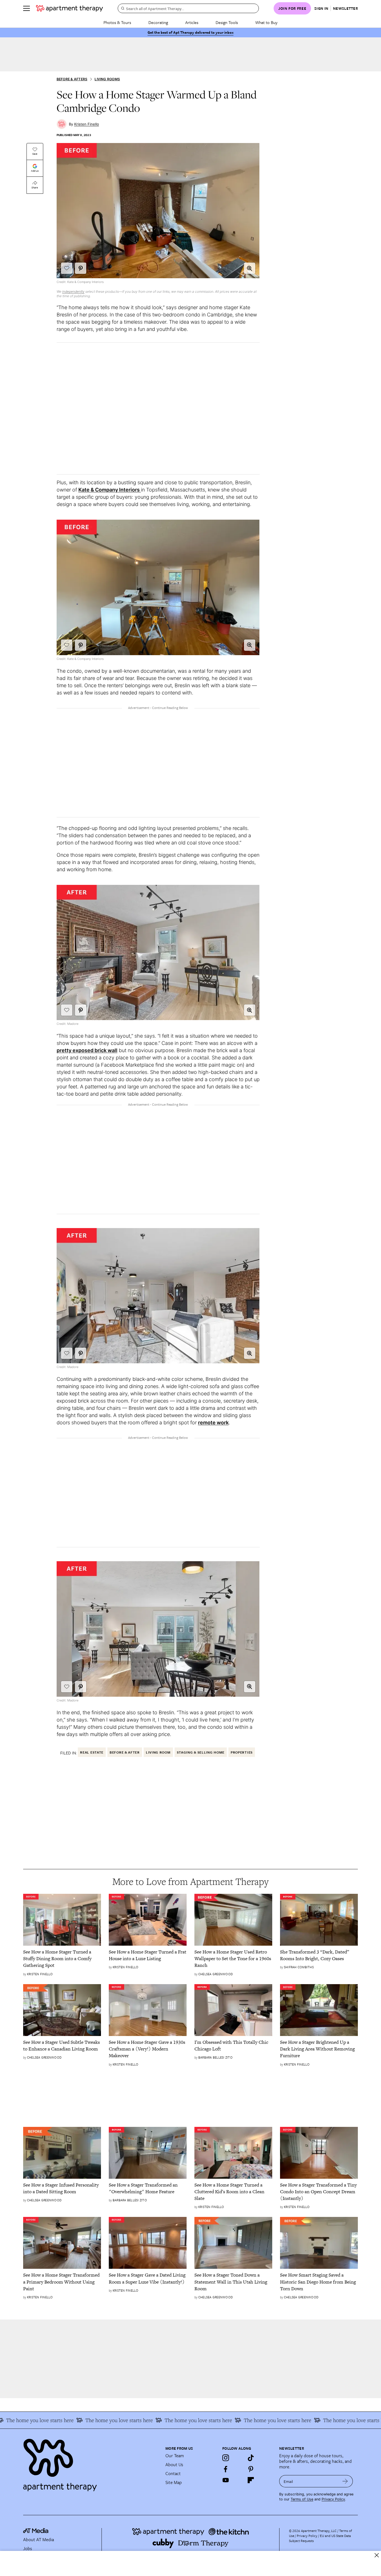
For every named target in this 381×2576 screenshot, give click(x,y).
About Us (174, 2464)
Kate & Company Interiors (110, 490)
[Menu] (26, 8)
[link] (62, 1959)
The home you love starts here (325, 2420)
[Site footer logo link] (91, 2463)
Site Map (174, 2482)
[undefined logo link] (69, 8)
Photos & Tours (117, 22)
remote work (213, 1423)
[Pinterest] (251, 2469)
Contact (173, 2473)
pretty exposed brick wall (87, 1050)
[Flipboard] (251, 2480)
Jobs (28, 2548)
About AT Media (38, 2539)
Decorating (158, 22)
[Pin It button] (81, 268)
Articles (192, 22)
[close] (377, 2555)
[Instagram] (226, 2458)
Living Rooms (107, 79)
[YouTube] (226, 2480)
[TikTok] (251, 2458)
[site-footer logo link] (36, 2531)
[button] (250, 268)
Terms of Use (302, 2499)
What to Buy (266, 22)
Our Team (175, 2456)
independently (73, 291)
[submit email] (345, 2481)
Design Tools (227, 22)
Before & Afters (72, 79)
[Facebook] (226, 2469)
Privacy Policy (333, 2499)
